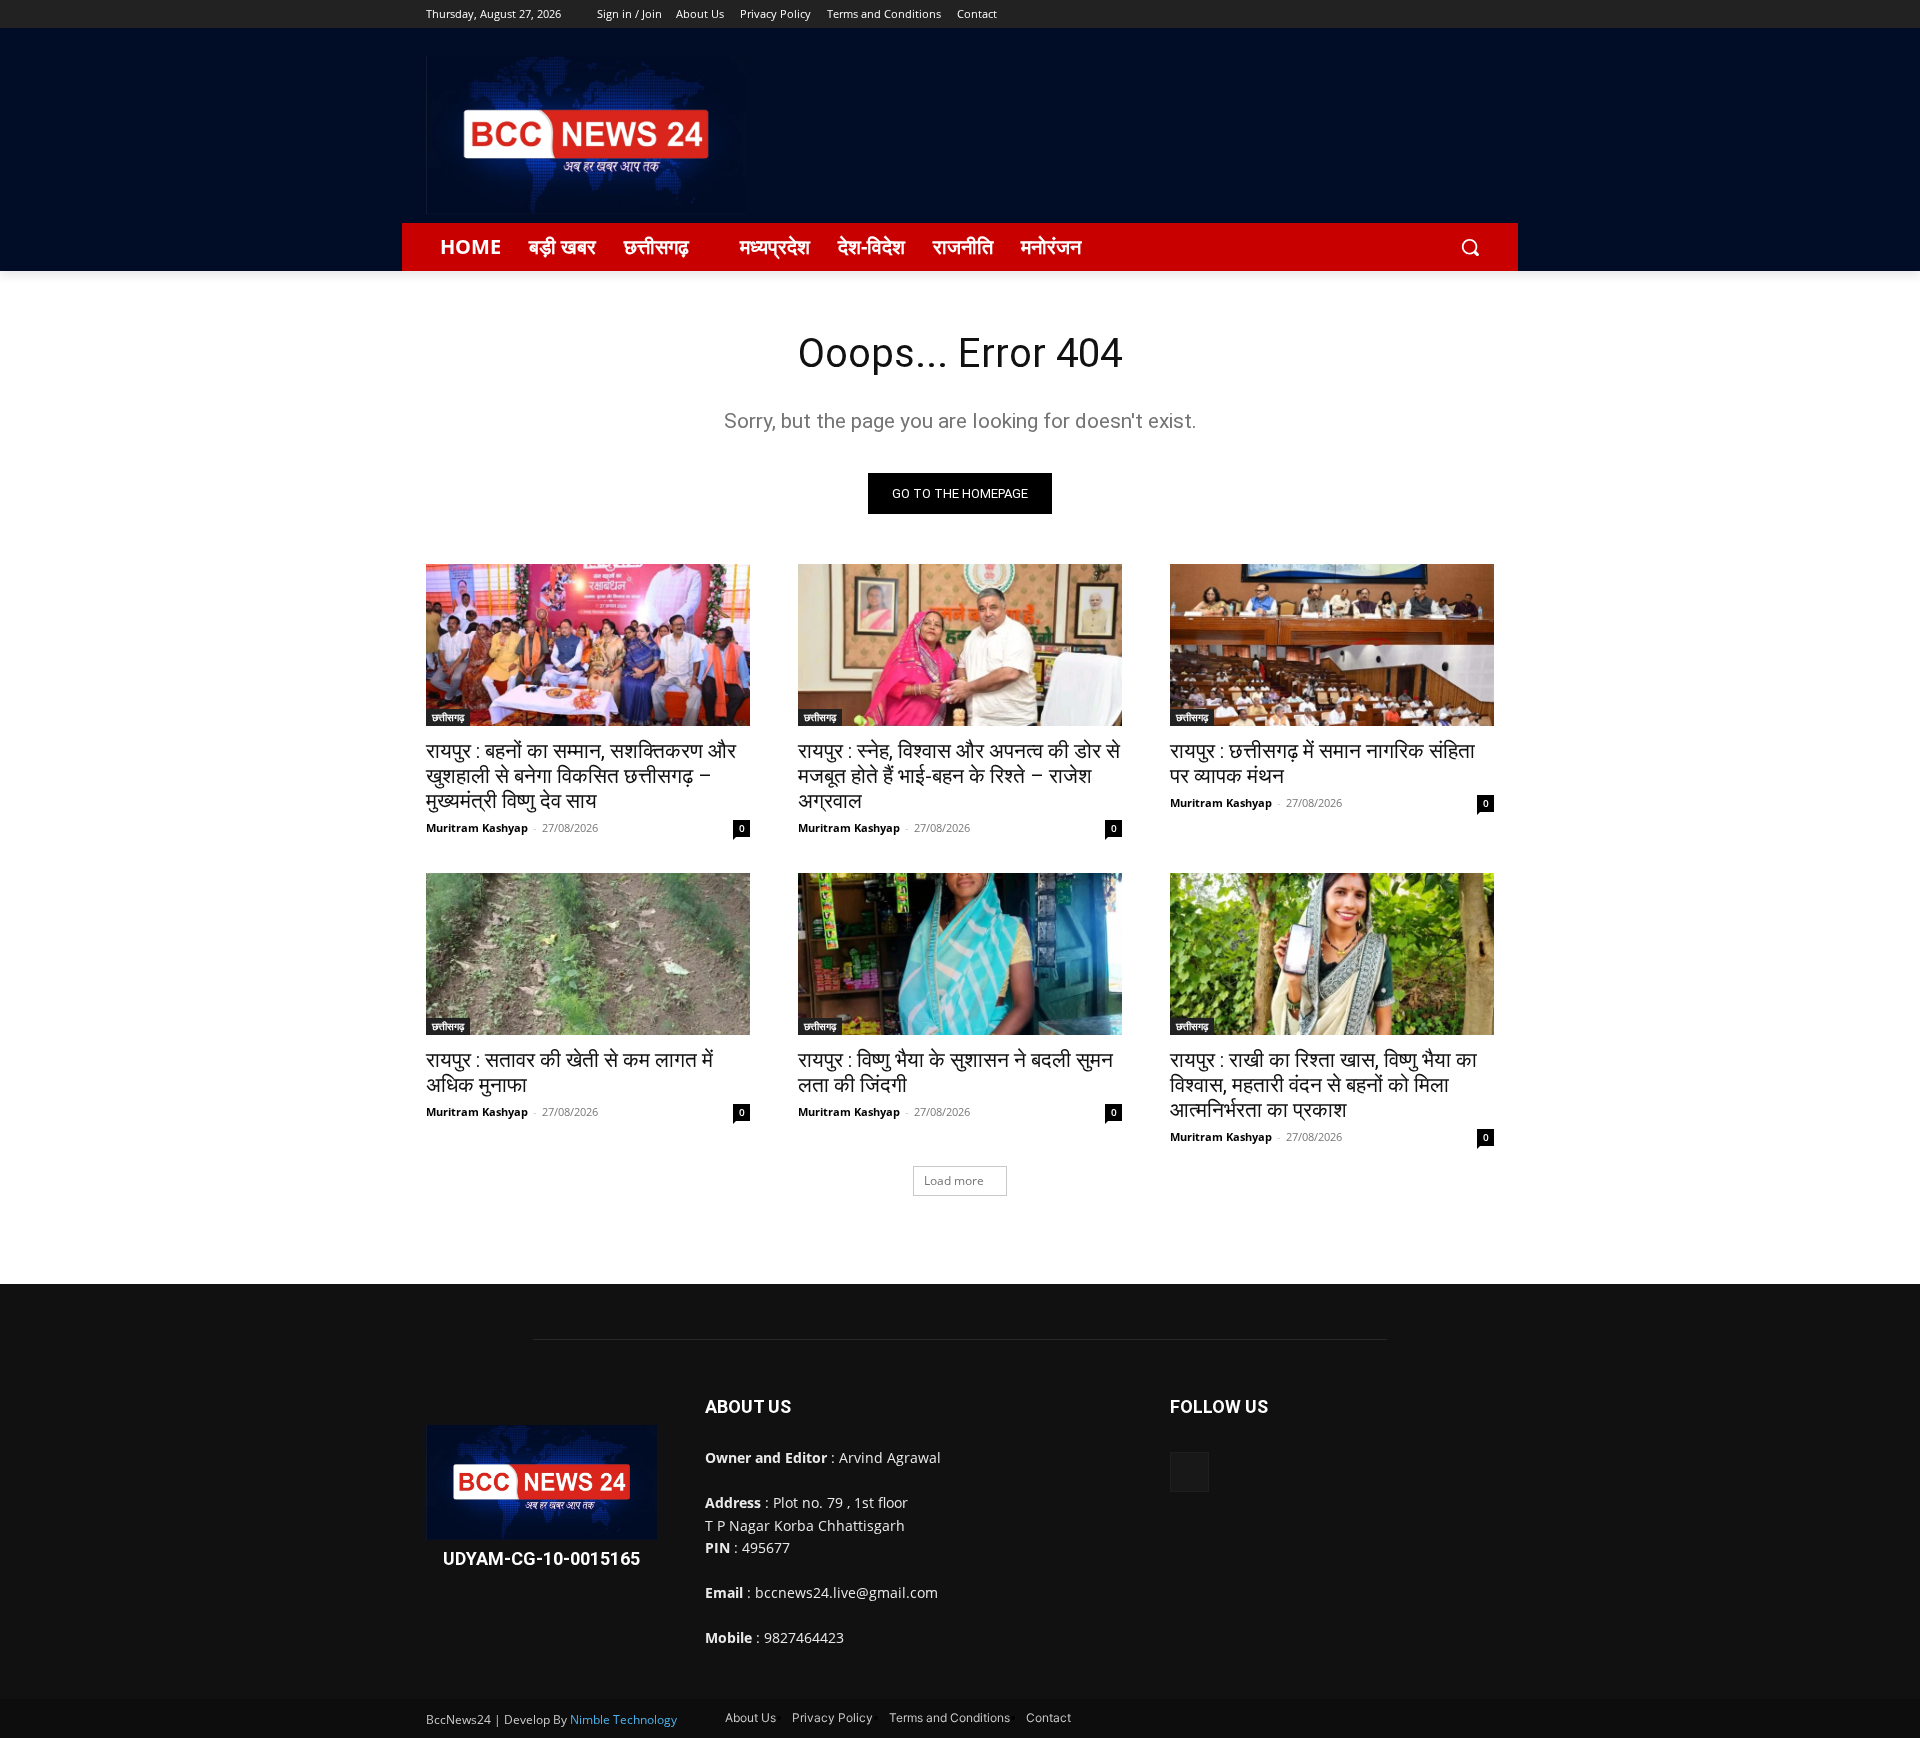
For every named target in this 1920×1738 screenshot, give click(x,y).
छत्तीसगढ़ (448, 717)
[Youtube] (1482, 14)
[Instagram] (1399, 14)
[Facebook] (1371, 14)
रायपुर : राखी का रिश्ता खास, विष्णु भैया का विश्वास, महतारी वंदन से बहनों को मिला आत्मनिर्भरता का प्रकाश (1323, 1085)
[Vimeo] (1454, 14)
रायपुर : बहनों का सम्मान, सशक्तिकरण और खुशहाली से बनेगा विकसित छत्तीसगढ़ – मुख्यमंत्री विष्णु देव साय (581, 776)
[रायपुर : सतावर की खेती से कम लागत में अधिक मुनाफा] (588, 954)
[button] (1470, 247)
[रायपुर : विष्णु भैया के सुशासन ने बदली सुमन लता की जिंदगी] (960, 954)
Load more (954, 1180)
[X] (1427, 14)
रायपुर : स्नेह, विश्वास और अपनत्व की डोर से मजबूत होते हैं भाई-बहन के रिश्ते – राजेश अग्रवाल (959, 776)
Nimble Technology (623, 1719)
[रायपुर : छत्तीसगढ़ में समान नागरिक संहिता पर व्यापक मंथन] (1332, 645)
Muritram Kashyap (477, 827)
